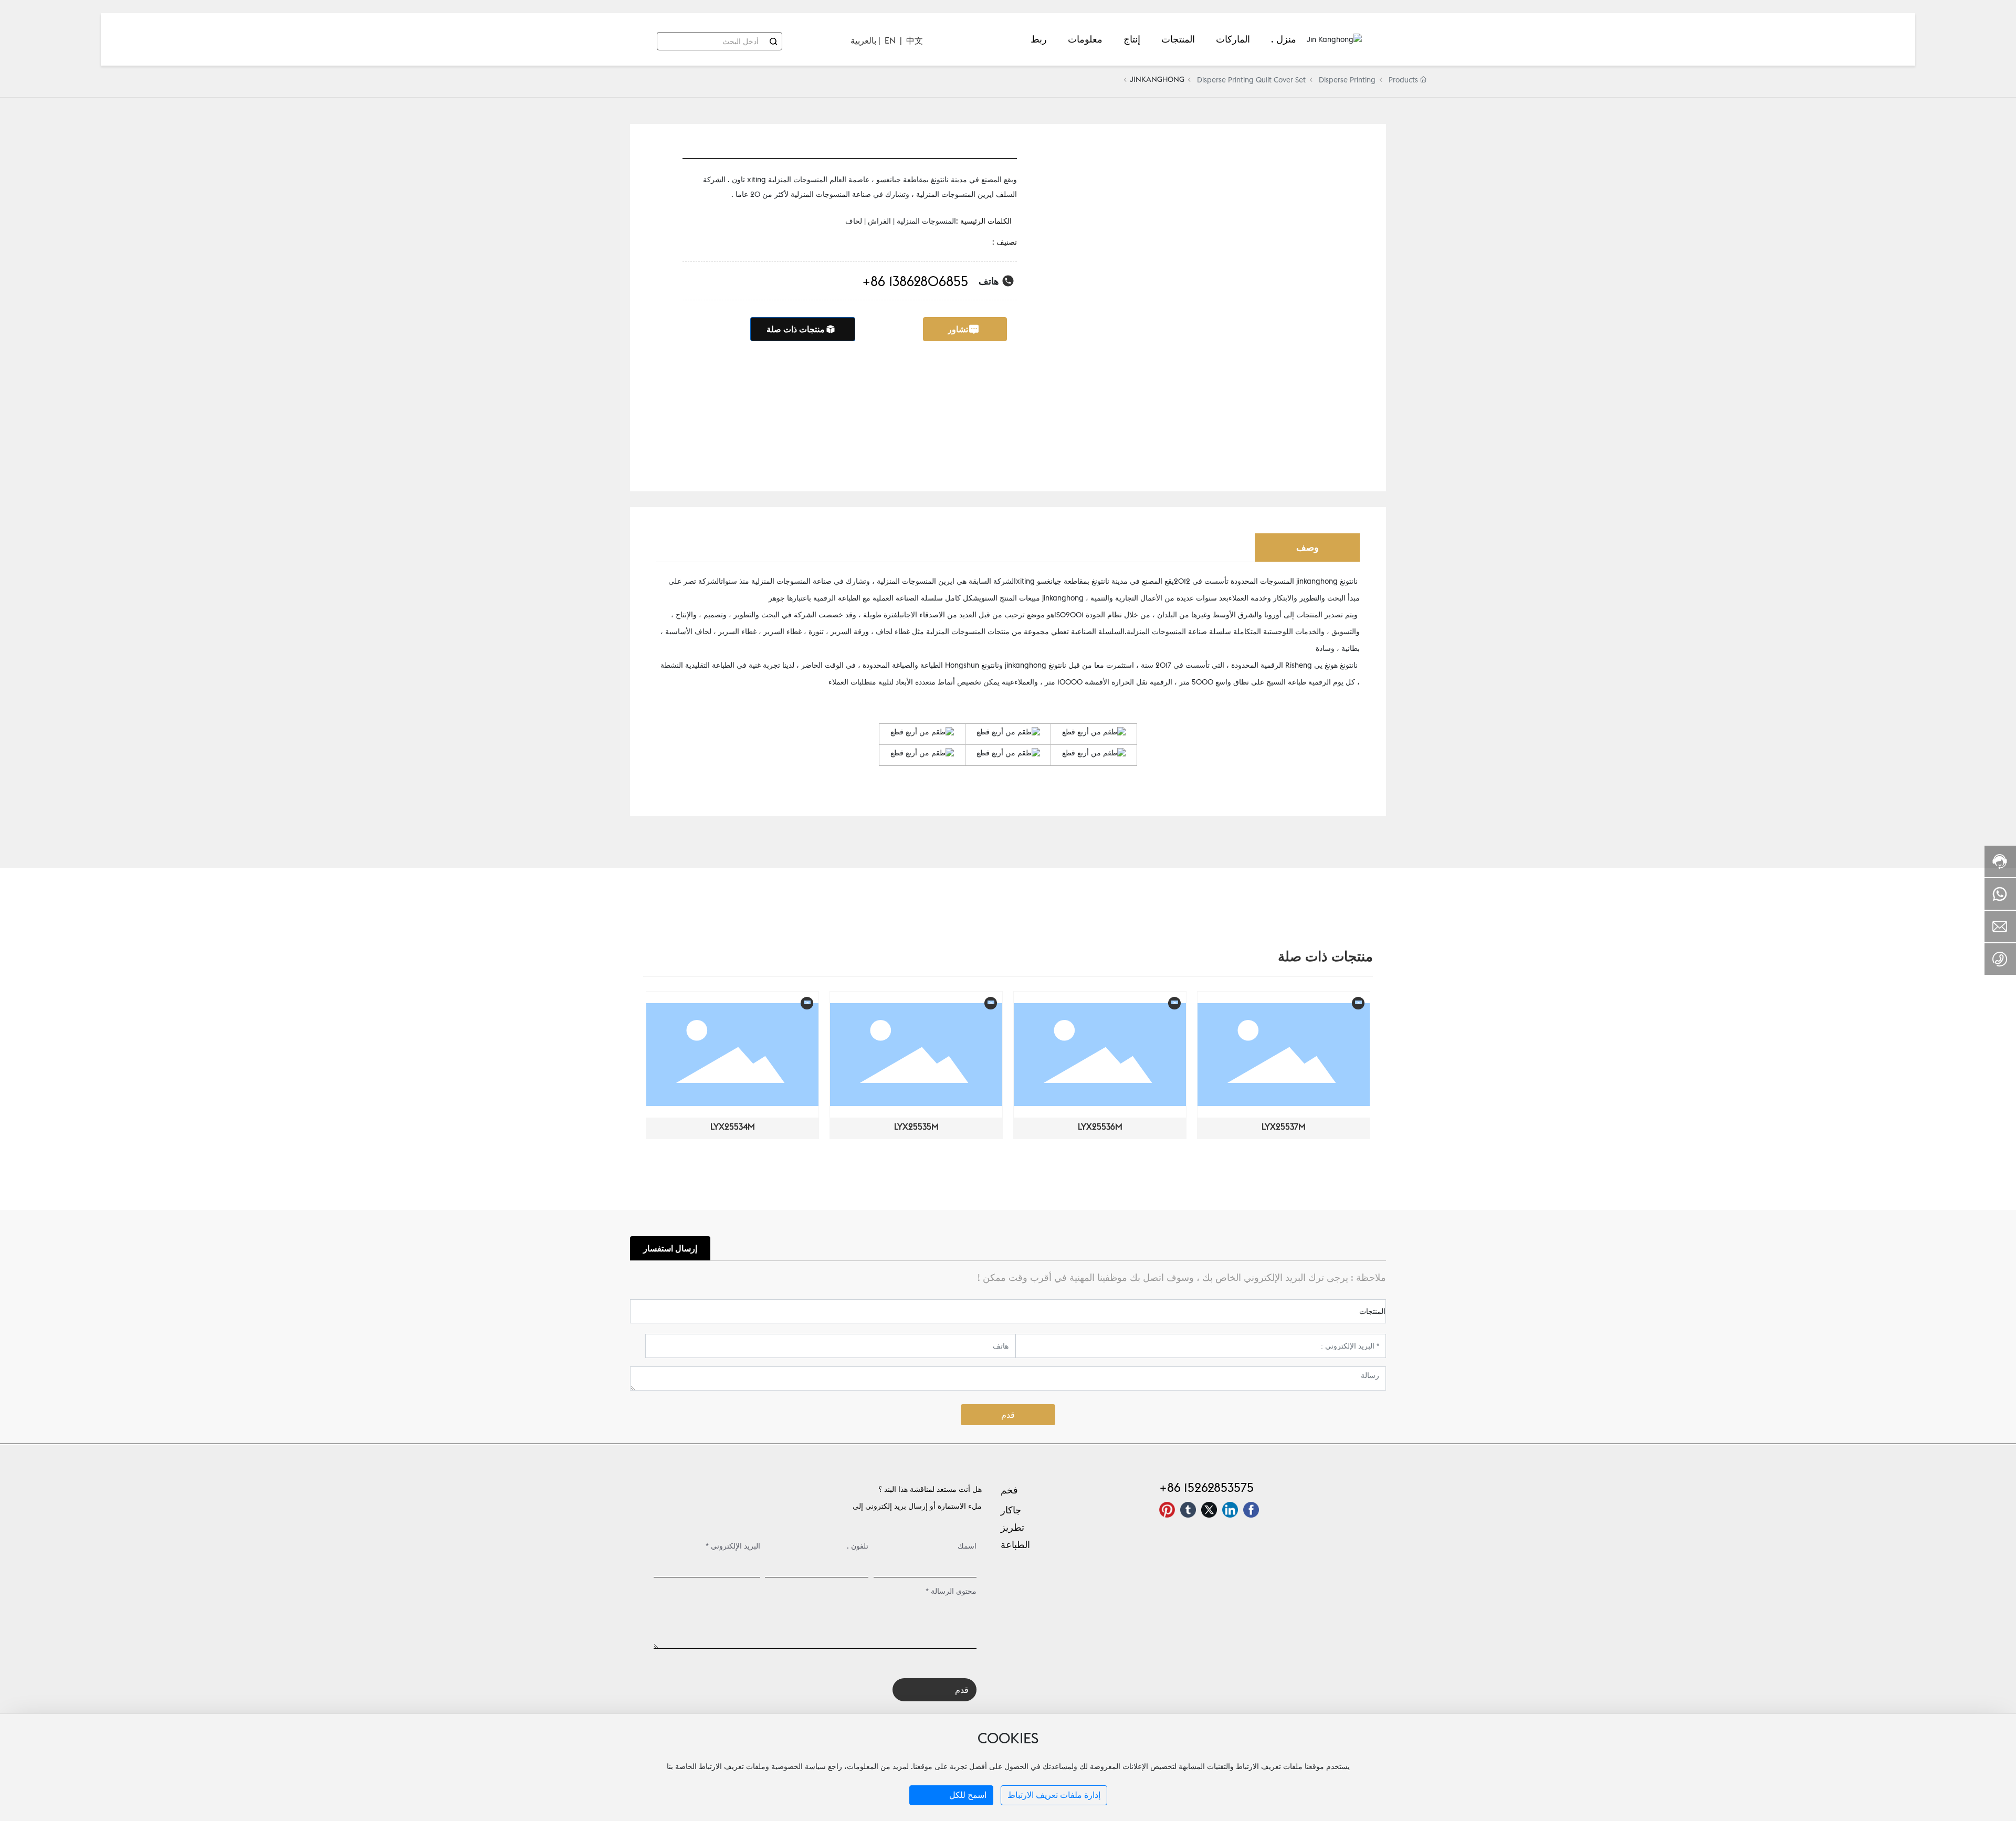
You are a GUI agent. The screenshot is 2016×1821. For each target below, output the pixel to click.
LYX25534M (733, 1127)
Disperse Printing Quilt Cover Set (1251, 80)
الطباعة (1015, 1545)
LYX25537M (1284, 1127)
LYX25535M (916, 1127)
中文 (915, 40)
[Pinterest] (1167, 1510)
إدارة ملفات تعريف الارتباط (1054, 1795)
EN (890, 40)
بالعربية (863, 40)
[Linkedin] (1230, 1510)
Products (1403, 80)
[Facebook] (1251, 1510)
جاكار (1011, 1510)
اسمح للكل (968, 1795)
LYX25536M (1100, 1127)
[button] (653, 1070)
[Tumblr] (1188, 1510)
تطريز (1012, 1527)
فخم (1009, 1490)
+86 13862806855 (915, 281)
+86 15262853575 (1206, 1487)
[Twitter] (1209, 1510)
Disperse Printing (1347, 80)
